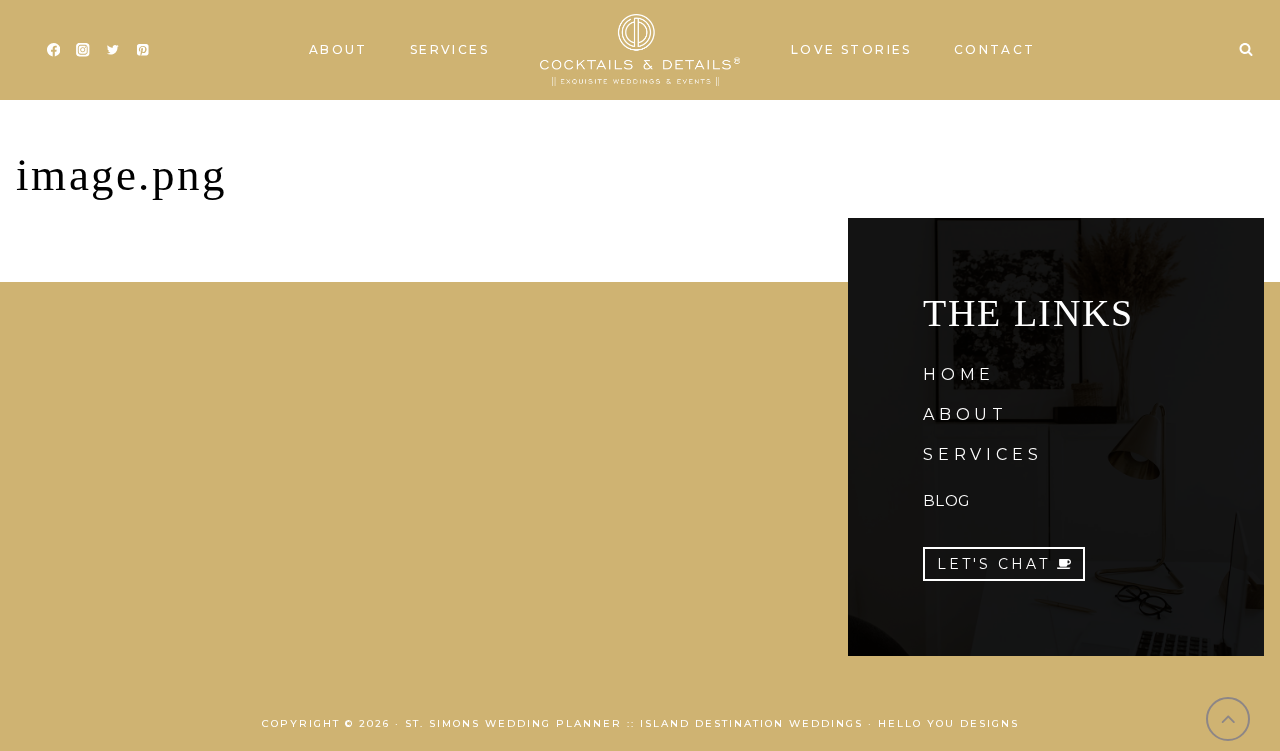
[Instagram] (83, 50)
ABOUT (965, 414)
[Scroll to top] (1228, 719)
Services (449, 49)
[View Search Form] (1246, 50)
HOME (959, 374)
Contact (995, 49)
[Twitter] (112, 50)
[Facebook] (53, 50)
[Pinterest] (142, 50)
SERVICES (982, 454)
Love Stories (851, 49)
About (338, 49)
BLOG (946, 500)
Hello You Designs (948, 723)
